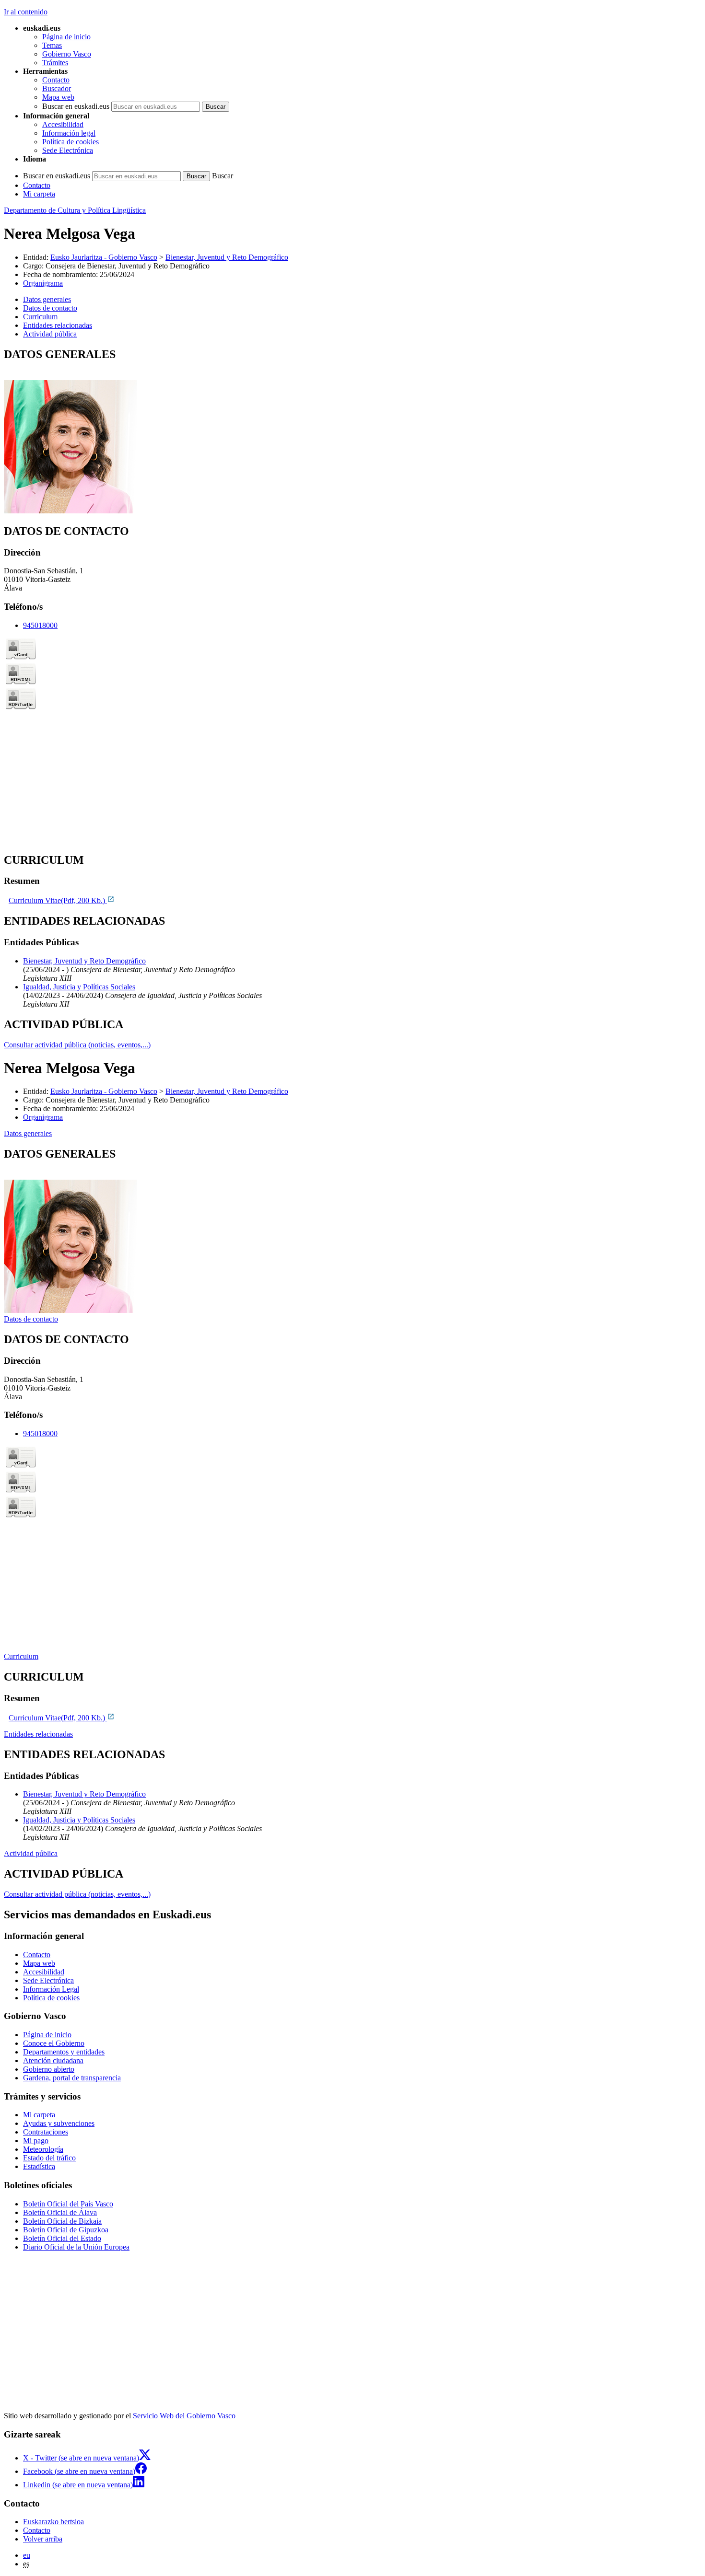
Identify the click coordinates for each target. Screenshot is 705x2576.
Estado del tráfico (49, 2158)
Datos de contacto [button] (50, 308)
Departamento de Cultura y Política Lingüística (75, 210)
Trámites (55, 63)
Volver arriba (43, 2539)
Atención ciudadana (53, 2060)
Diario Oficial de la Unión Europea (76, 2247)
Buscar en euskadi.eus (76, 106)
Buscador (57, 88)
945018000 (40, 625)
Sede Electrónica (68, 150)
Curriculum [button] (40, 317)
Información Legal (51, 1989)
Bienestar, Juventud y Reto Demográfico (227, 257)
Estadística (39, 2166)
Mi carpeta (39, 194)
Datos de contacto (31, 1319)
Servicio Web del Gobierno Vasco (184, 2416)
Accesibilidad (63, 124)
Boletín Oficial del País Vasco (68, 2204)
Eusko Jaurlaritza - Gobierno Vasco (104, 257)
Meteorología (43, 2149)
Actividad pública (31, 1853)
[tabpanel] (352, 432)
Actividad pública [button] (50, 334)
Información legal (69, 133)
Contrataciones (46, 2132)
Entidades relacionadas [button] (58, 325)
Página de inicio (66, 37)
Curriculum (21, 1656)
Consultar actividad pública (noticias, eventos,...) (77, 1045)
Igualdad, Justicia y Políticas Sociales (79, 987)
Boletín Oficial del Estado (62, 2238)
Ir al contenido (26, 12)
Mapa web (58, 97)
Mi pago (36, 2141)
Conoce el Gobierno (54, 2043)
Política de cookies (70, 142)
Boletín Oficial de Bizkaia (62, 2221)
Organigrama (43, 283)
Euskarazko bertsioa (53, 2522)
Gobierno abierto (49, 2069)
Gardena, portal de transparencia (72, 2078)
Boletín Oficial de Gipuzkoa (66, 2230)
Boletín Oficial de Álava (60, 2212)
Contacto (56, 80)
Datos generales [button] (47, 299)
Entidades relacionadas (38, 1734)
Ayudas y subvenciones (59, 2123)
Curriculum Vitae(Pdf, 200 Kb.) (58, 900)
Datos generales (28, 1133)
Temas (52, 45)
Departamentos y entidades (64, 2052)
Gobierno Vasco (67, 54)
